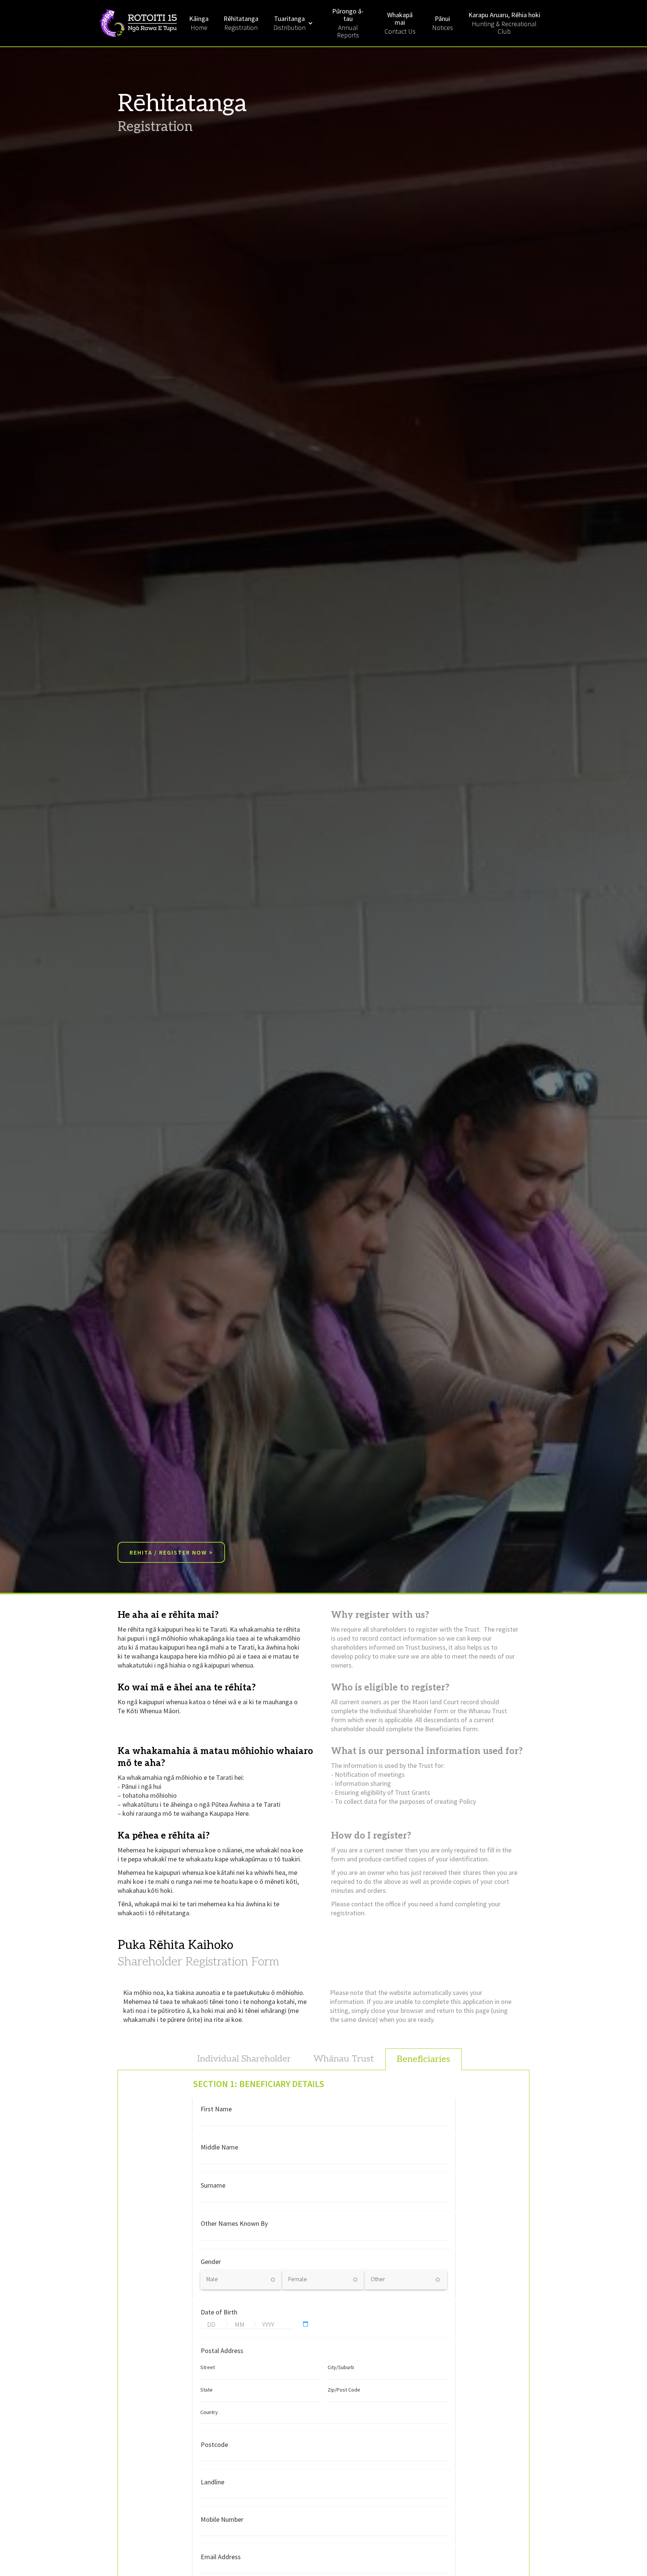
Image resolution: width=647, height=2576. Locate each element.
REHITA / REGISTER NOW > (171, 1552)
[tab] (244, 2059)
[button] (293, 23)
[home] (140, 23)
